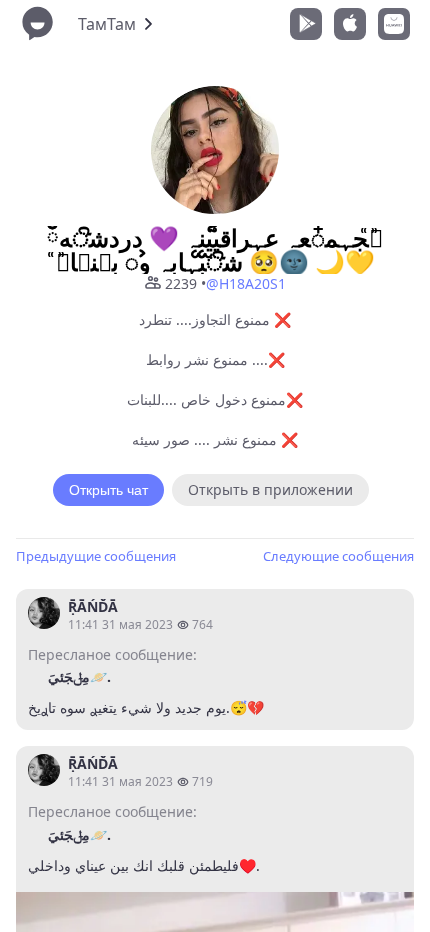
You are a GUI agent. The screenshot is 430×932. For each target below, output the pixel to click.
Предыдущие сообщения (96, 556)
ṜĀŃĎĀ (93, 606)
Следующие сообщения (338, 556)
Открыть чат (108, 490)
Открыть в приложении (270, 489)
